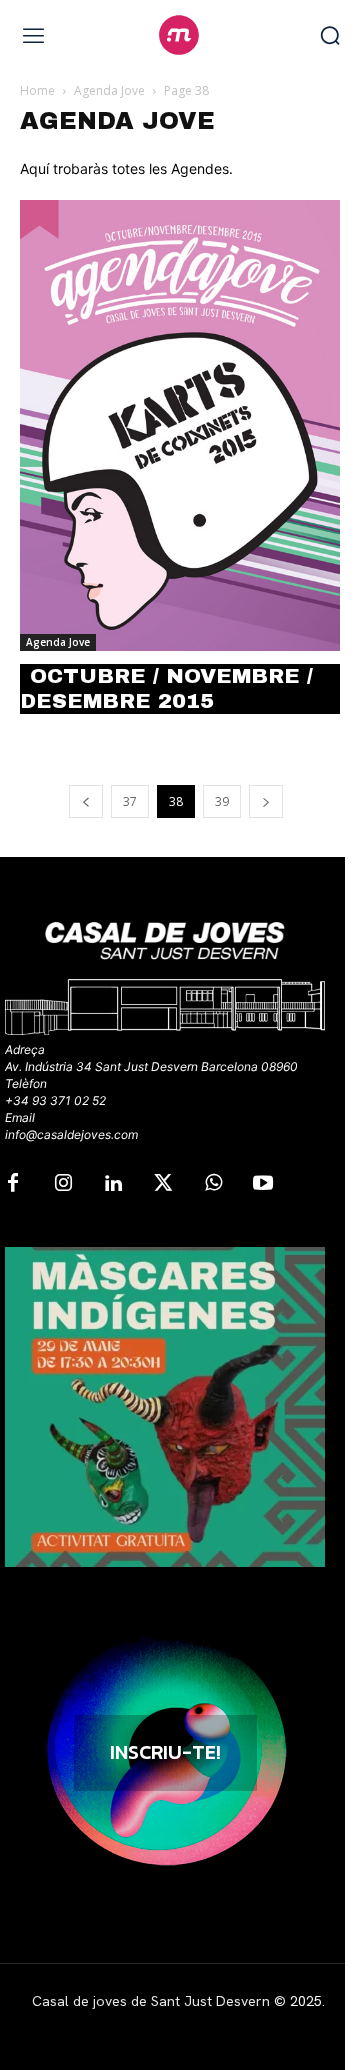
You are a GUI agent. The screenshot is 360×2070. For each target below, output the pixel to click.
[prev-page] (86, 801)
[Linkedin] (113, 1184)
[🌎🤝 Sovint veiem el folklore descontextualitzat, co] (165, 1407)
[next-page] (266, 801)
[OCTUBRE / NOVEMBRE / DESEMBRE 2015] (180, 425)
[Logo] (179, 35)
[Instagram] (63, 1184)
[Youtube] (263, 1184)
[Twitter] (163, 1184)
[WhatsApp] (213, 1184)
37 (130, 801)
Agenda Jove (109, 90)
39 (222, 801)
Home (37, 90)
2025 (306, 2001)
